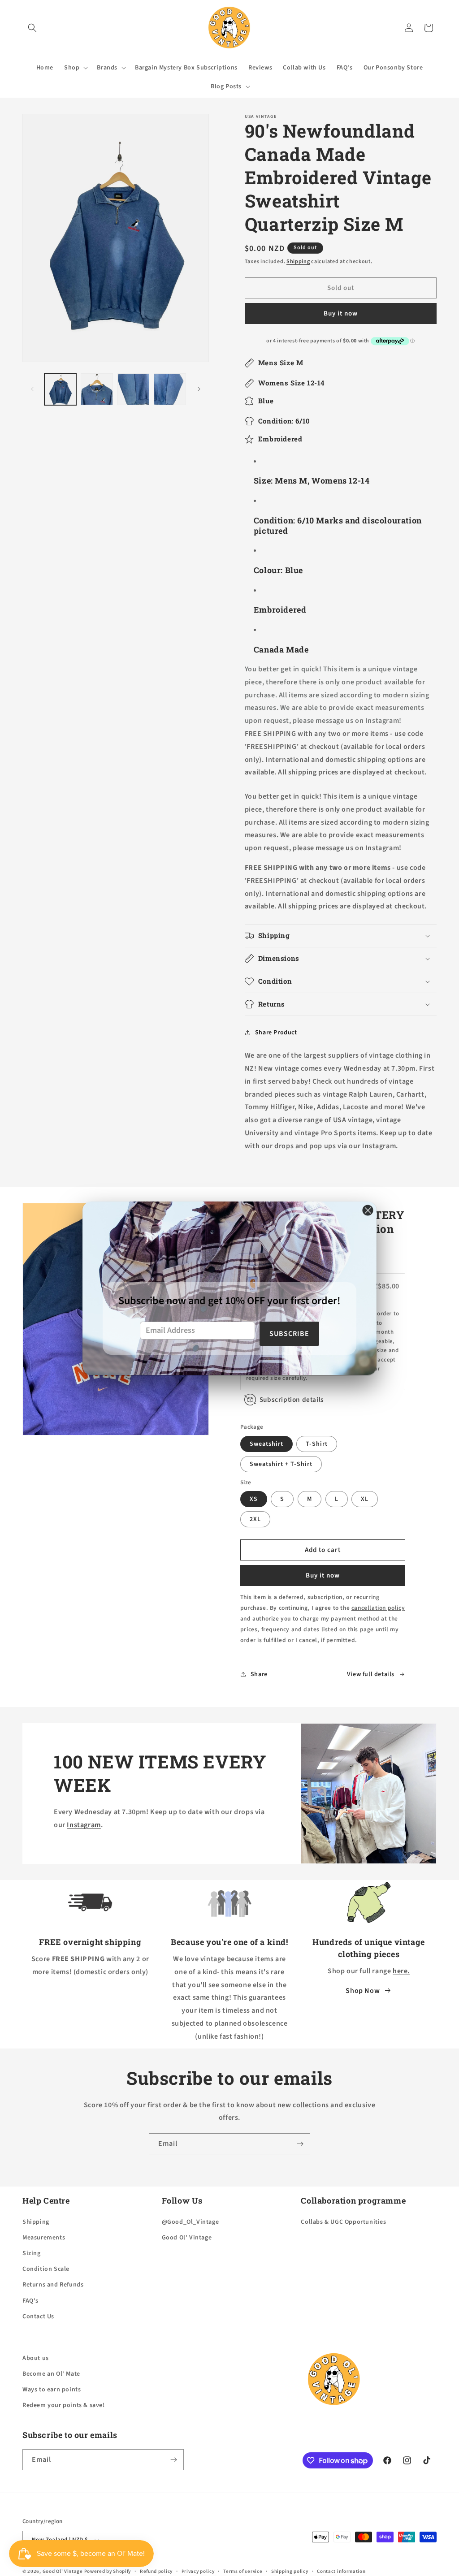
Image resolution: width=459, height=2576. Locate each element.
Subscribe (289, 1334)
